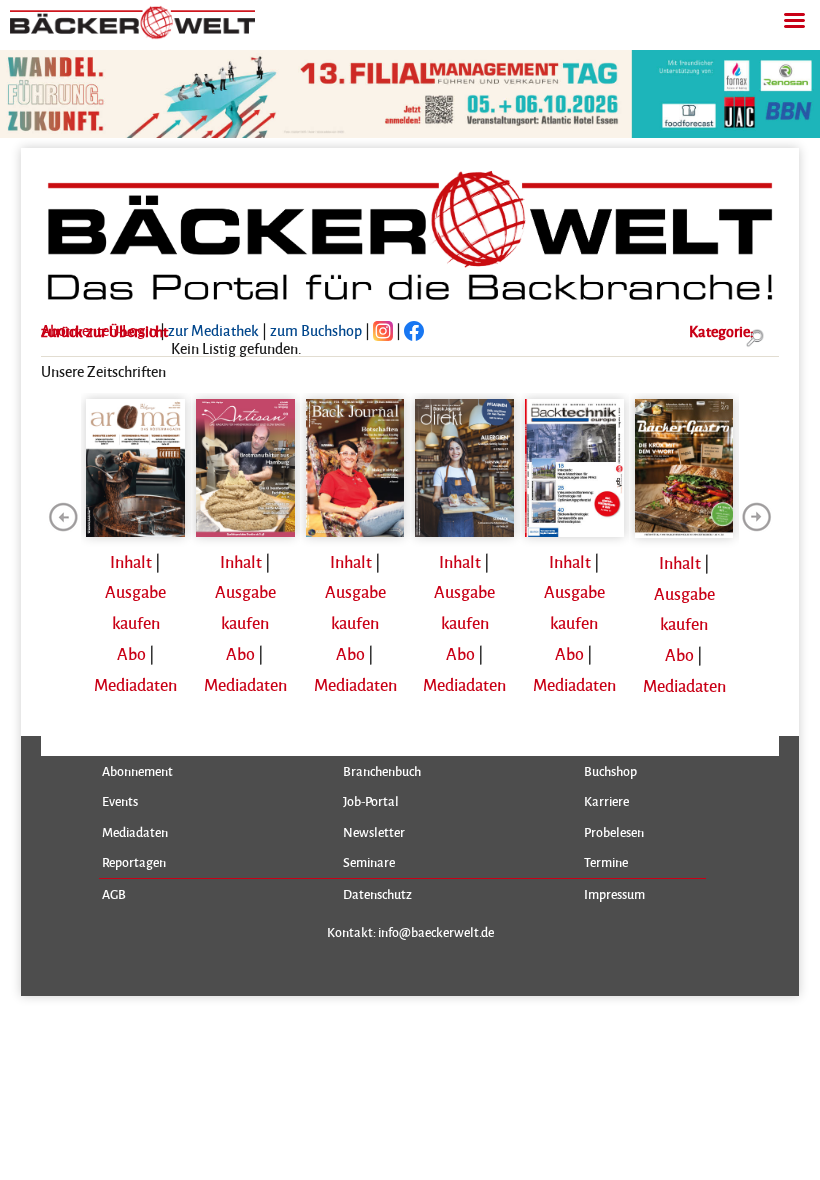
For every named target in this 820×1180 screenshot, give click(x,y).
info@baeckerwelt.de (436, 931)
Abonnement (137, 771)
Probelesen (614, 832)
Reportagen (134, 862)
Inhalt (131, 561)
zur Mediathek (213, 330)
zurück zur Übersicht (104, 331)
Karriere (606, 801)
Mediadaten (135, 684)
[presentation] (63, 517)
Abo (131, 653)
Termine (606, 862)
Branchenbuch (382, 771)
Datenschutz (377, 894)
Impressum (614, 894)
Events (120, 801)
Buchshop (610, 771)
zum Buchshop (316, 330)
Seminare (369, 862)
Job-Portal (371, 801)
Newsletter (374, 832)
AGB (114, 894)
